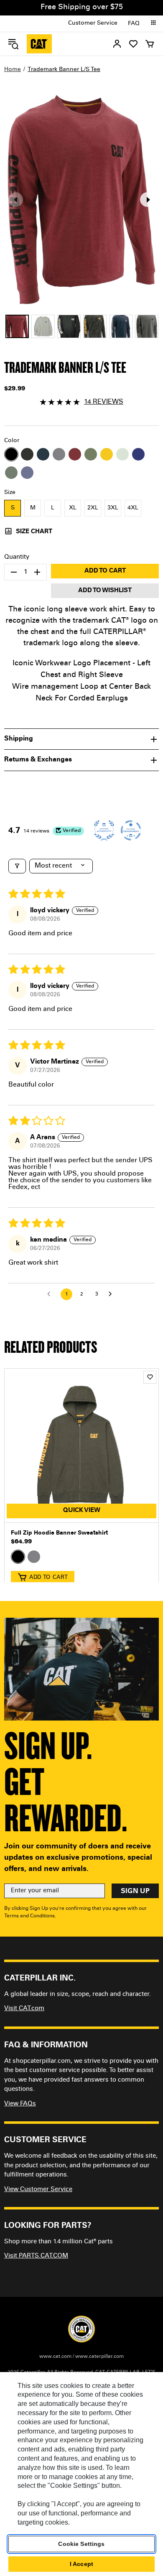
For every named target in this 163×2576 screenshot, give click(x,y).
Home (13, 70)
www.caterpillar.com (99, 2357)
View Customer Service (38, 2190)
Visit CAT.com (24, 2009)
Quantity (17, 557)
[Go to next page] (112, 1294)
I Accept (81, 2564)
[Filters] (17, 866)
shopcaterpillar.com (39, 44)
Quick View (82, 1511)
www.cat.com (55, 2357)
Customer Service (93, 23)
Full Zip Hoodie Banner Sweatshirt (59, 1533)
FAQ (134, 24)
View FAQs (20, 2104)
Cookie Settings (81, 2544)
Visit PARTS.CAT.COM (36, 2256)
